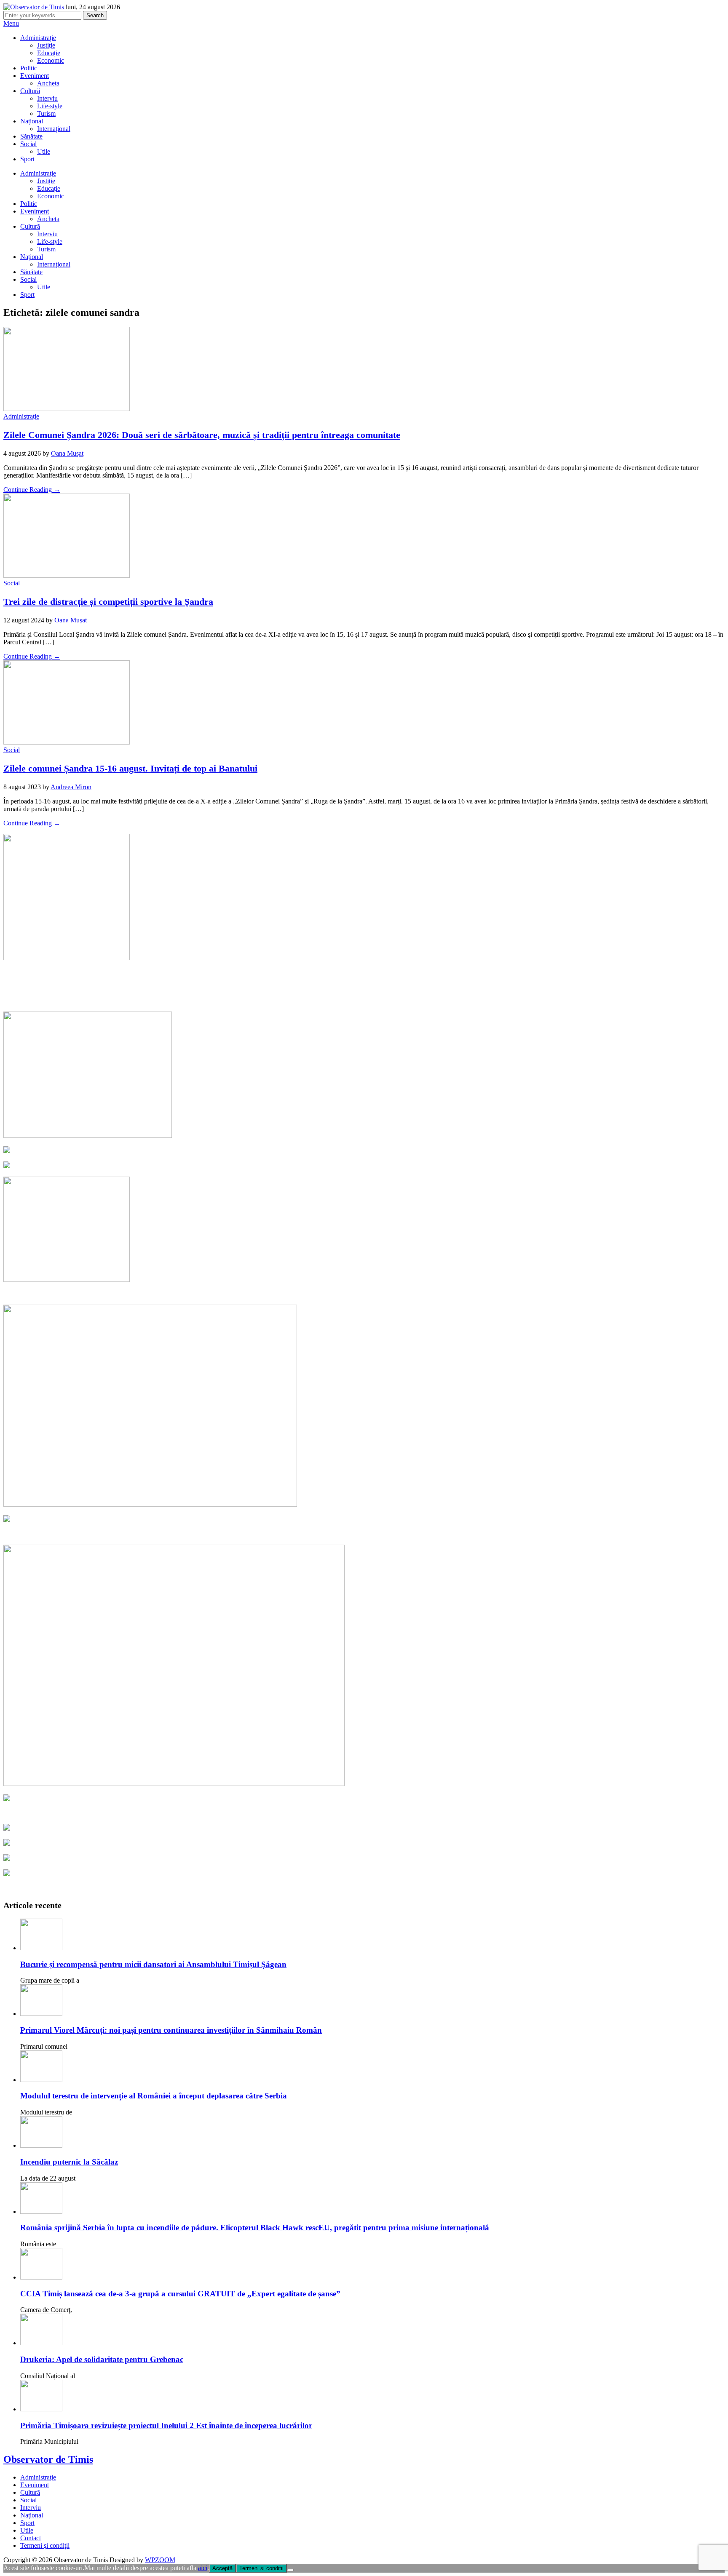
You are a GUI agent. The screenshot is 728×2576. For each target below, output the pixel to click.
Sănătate (31, 136)
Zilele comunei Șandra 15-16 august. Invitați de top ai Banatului (130, 768)
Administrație (38, 38)
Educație (49, 53)
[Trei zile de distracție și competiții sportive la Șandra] (67, 575)
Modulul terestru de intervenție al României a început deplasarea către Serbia (154, 2096)
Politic (29, 68)
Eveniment (35, 76)
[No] (290, 2570)
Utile (44, 151)
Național (32, 121)
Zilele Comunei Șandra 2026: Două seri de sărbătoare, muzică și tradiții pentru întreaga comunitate (202, 435)
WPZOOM (160, 2560)
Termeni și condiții (45, 2545)
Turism (46, 113)
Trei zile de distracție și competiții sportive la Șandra (108, 602)
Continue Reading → (32, 490)
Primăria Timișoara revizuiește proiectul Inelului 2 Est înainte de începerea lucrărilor (166, 2425)
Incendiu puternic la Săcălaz (69, 2162)
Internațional (54, 129)
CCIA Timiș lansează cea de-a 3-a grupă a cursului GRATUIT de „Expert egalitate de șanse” (180, 2294)
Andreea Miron (71, 787)
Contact (31, 2538)
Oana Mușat (67, 453)
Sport (27, 159)
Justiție (46, 45)
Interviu (47, 98)
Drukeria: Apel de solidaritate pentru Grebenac (102, 2359)
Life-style (50, 106)
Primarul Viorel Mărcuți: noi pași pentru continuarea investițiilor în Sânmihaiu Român (171, 2030)
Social (28, 144)
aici (203, 2568)
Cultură (30, 91)
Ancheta (48, 83)
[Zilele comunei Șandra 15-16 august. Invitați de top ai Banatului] (67, 742)
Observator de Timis (48, 2459)
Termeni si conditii (261, 2568)
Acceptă (222, 2568)
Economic (51, 60)
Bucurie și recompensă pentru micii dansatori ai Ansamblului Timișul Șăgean (153, 1964)
